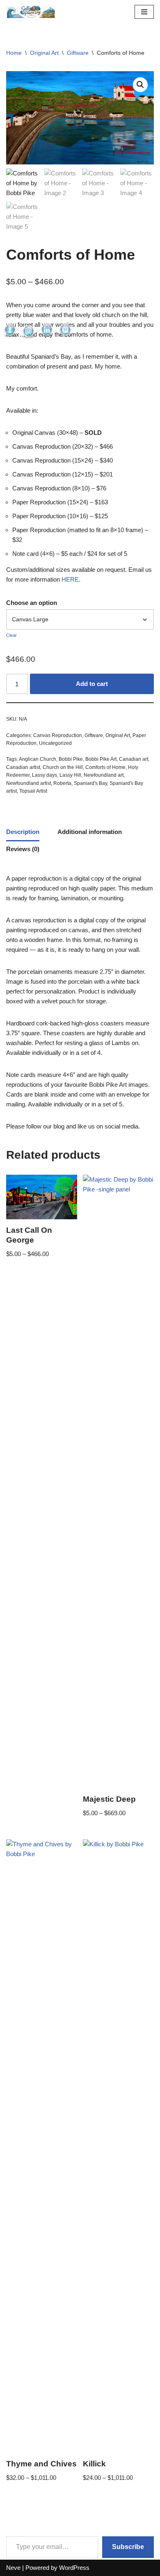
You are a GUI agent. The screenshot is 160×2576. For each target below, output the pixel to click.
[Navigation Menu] (144, 12)
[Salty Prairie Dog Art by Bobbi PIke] (31, 12)
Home (14, 53)
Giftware (78, 53)
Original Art (44, 53)
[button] (140, 85)
